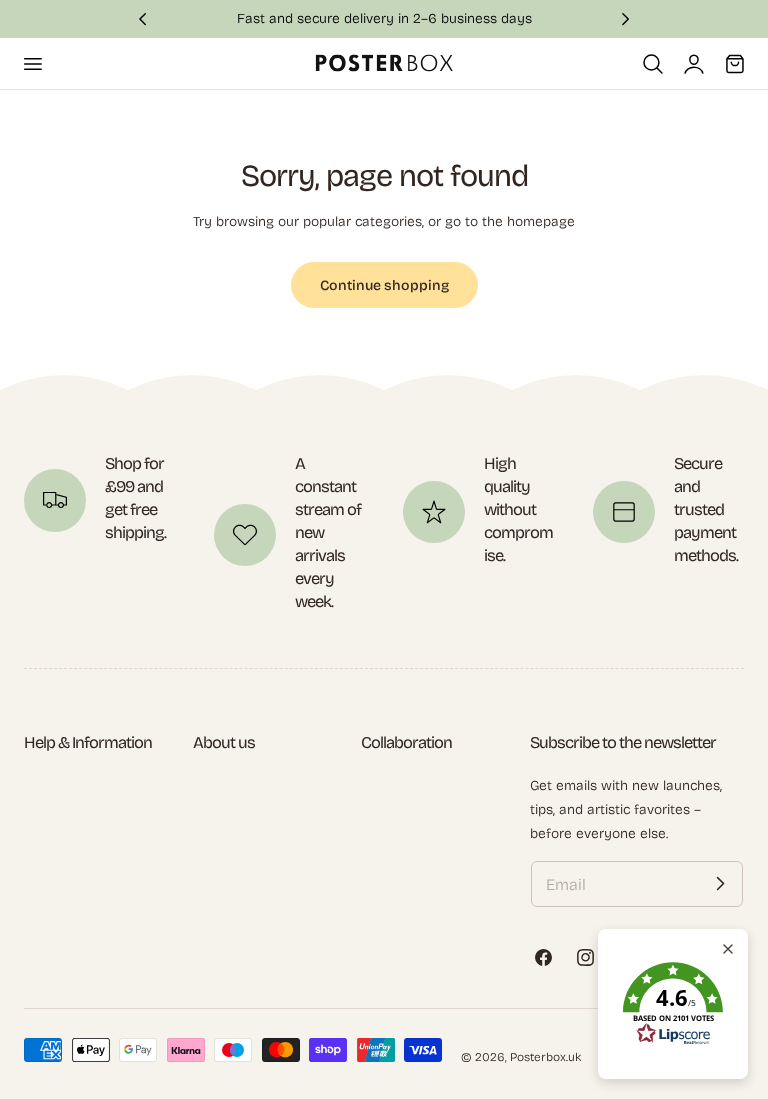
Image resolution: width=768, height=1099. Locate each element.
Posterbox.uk (545, 1057)
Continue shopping (384, 285)
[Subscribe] (720, 884)
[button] (32, 63)
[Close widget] (728, 949)
